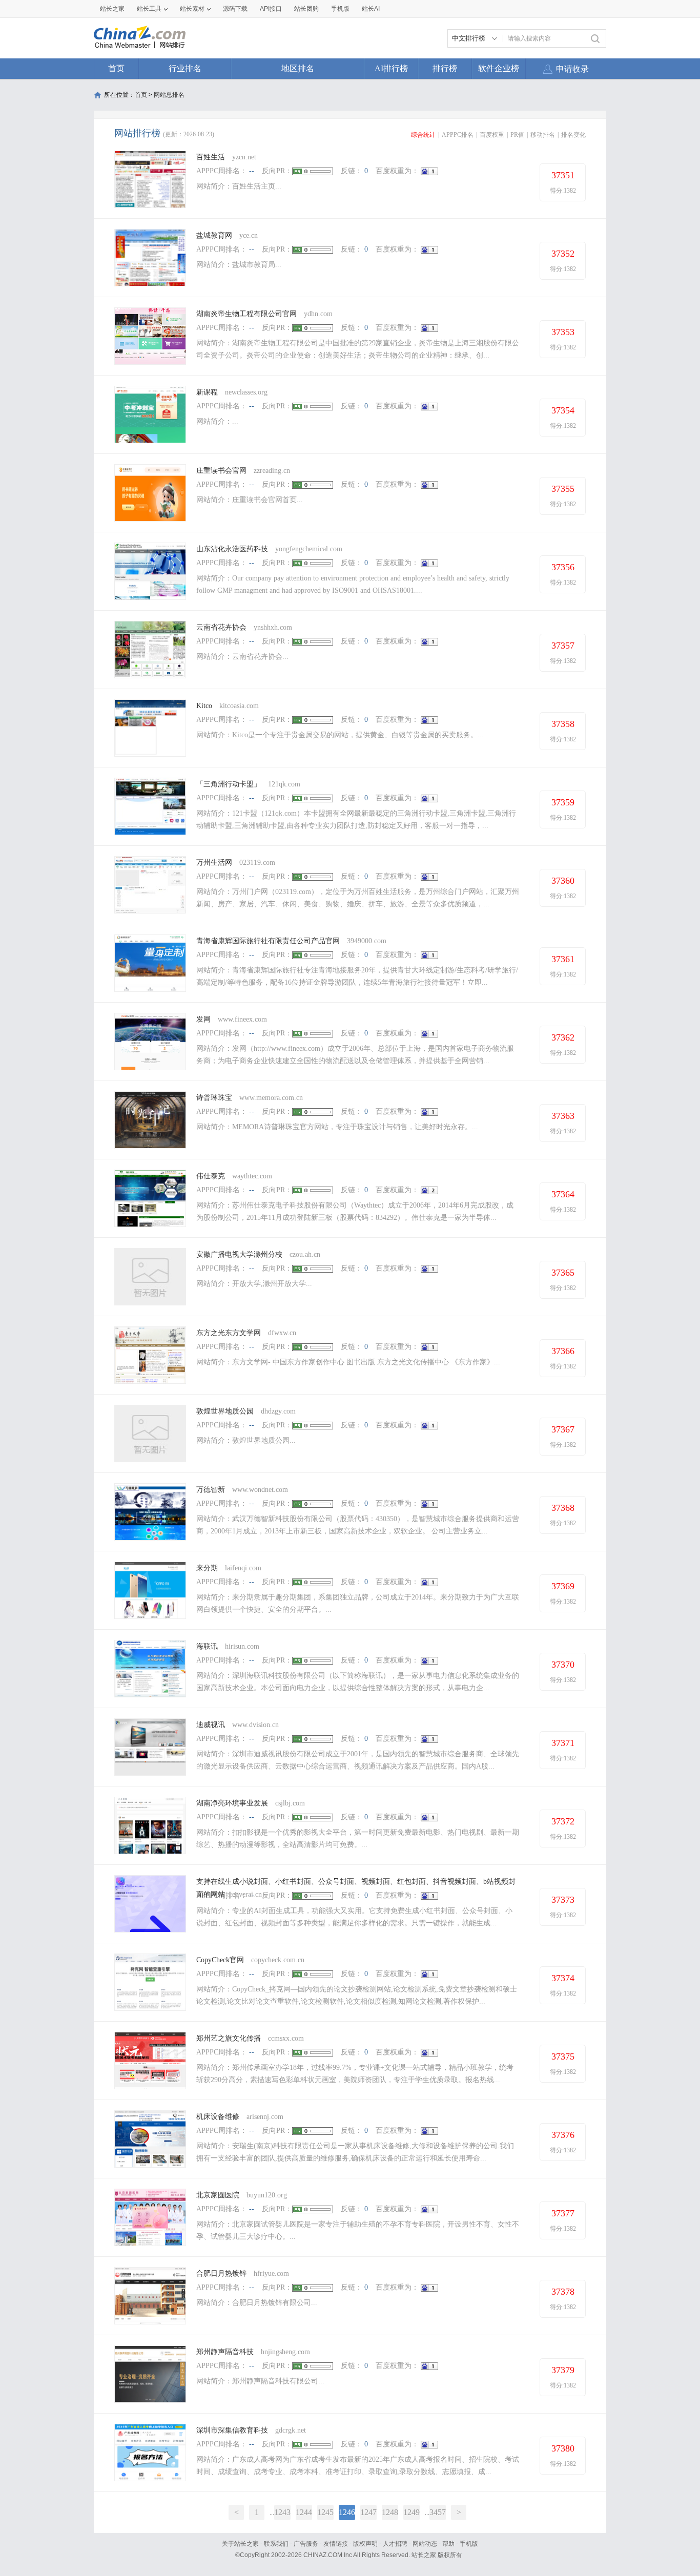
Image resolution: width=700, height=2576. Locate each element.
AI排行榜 (391, 68)
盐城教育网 (214, 235)
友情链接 (336, 2544)
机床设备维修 (218, 2117)
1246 (347, 2512)
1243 (282, 2512)
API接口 (271, 9)
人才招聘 (395, 2544)
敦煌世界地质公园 (225, 1411)
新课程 (207, 392)
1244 (304, 2512)
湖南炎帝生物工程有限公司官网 (246, 314)
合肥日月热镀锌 (221, 2273)
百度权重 (492, 135)
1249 (411, 2512)
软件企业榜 (499, 68)
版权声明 (365, 2544)
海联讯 (207, 1646)
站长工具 (149, 9)
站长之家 (112, 9)
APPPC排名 (458, 135)
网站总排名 (169, 95)
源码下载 (235, 9)
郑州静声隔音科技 (225, 2352)
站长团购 (306, 9)
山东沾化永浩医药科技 (232, 549)
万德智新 (211, 1490)
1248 (390, 2512)
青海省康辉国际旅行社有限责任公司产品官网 (268, 941)
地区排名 (298, 68)
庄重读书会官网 (221, 471)
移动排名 (543, 135)
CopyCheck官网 (220, 1960)
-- (252, 171)
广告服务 (306, 2544)
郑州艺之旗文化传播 (229, 2038)
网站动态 (425, 2544)
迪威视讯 (211, 1725)
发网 (203, 1019)
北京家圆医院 (218, 2195)
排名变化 (573, 135)
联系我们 (276, 2544)
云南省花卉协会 (221, 627)
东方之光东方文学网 (229, 1333)
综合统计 (423, 135)
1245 (325, 2512)
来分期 (207, 1568)
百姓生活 (212, 157)
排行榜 (445, 68)
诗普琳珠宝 (214, 1098)
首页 (116, 68)
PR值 (517, 135)
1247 (368, 2512)
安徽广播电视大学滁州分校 (239, 1254)
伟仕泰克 (211, 1176)
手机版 (469, 2544)
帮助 (448, 2544)
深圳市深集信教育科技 (232, 2430)
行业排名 (185, 68)
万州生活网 (214, 863)
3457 (438, 2512)
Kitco (204, 706)
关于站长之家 (240, 2544)
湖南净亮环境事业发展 (232, 1803)
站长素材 (192, 9)
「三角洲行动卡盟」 (229, 784)
